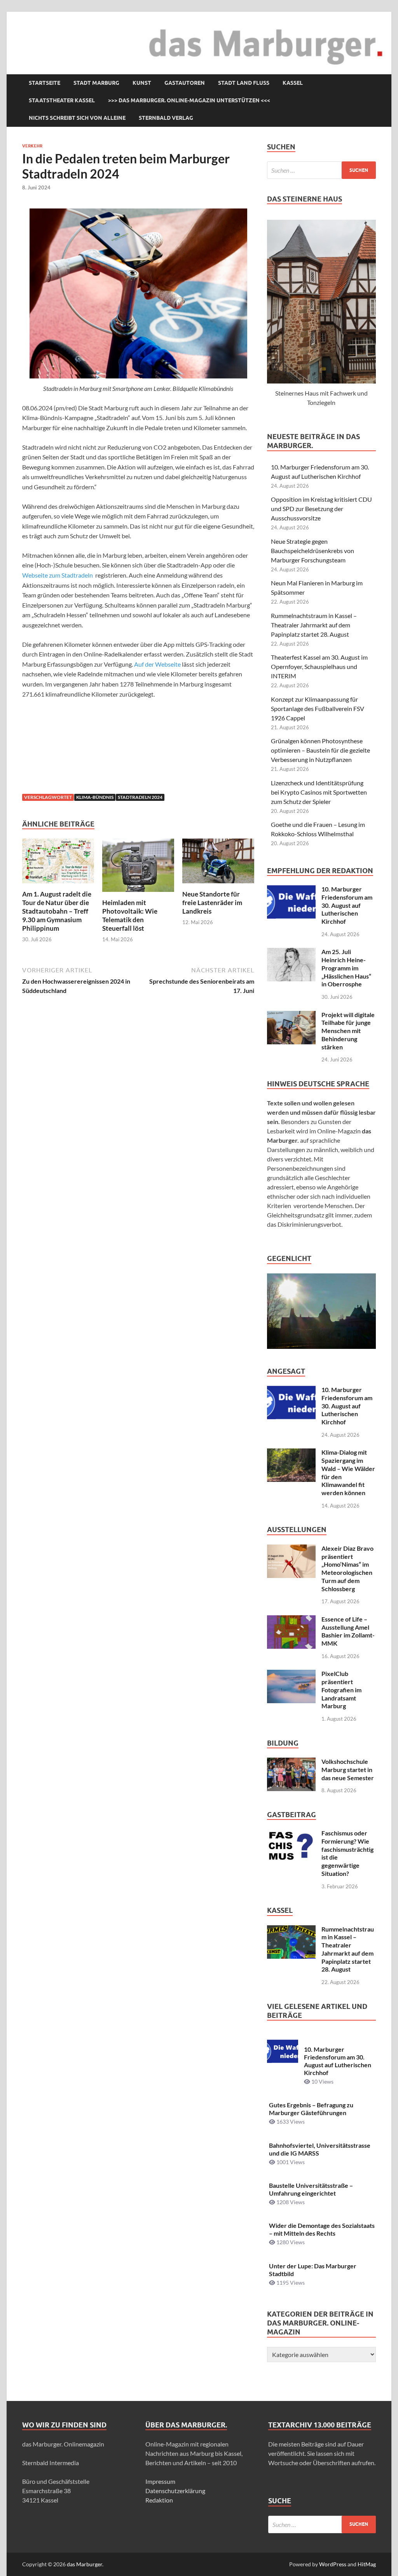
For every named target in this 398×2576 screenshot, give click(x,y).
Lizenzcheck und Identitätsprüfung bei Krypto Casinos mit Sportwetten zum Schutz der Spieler (319, 792)
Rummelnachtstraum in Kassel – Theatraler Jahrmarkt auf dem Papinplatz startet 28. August (314, 625)
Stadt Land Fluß (244, 83)
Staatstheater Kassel (62, 100)
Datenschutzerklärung (175, 2491)
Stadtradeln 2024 (140, 797)
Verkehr (32, 146)
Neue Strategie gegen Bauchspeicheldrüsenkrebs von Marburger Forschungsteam (312, 551)
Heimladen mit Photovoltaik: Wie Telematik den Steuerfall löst (130, 915)
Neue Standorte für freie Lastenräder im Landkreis (212, 903)
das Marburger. (85, 2564)
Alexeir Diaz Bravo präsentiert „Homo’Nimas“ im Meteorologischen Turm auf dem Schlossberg (347, 1568)
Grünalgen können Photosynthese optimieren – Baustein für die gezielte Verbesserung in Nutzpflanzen (320, 750)
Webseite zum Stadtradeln (58, 575)
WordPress (333, 2564)
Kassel (293, 83)
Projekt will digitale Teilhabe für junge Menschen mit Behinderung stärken (348, 1031)
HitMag (367, 2564)
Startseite (45, 83)
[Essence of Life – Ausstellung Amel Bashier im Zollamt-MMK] (291, 1620)
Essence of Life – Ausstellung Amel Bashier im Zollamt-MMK (348, 1631)
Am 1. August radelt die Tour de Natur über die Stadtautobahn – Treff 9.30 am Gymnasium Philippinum (57, 911)
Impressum (160, 2481)
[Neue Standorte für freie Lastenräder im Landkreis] (218, 863)
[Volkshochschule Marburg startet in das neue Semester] (291, 1762)
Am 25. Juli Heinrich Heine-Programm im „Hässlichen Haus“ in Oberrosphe (346, 968)
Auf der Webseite (157, 664)
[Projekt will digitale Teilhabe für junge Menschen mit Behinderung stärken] (291, 1015)
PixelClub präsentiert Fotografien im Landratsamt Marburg (341, 1690)
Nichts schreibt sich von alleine (77, 118)
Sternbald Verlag (166, 118)
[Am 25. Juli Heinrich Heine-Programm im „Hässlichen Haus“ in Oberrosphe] (291, 952)
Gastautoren (185, 83)
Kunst (142, 83)
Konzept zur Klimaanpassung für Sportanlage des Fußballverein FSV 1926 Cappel (318, 708)
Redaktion (159, 2500)
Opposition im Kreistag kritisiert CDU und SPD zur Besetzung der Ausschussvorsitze (321, 509)
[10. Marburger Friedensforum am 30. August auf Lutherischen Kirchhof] (291, 890)
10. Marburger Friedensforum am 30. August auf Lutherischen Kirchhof (347, 905)
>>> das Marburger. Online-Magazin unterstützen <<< (189, 100)
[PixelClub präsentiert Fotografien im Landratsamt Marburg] (291, 1674)
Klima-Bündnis (95, 797)
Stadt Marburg (96, 83)
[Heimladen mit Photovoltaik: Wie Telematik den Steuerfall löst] (138, 868)
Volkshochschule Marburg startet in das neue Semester (348, 1770)
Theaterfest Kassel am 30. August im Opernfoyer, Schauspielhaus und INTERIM (319, 666)
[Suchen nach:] (321, 170)
